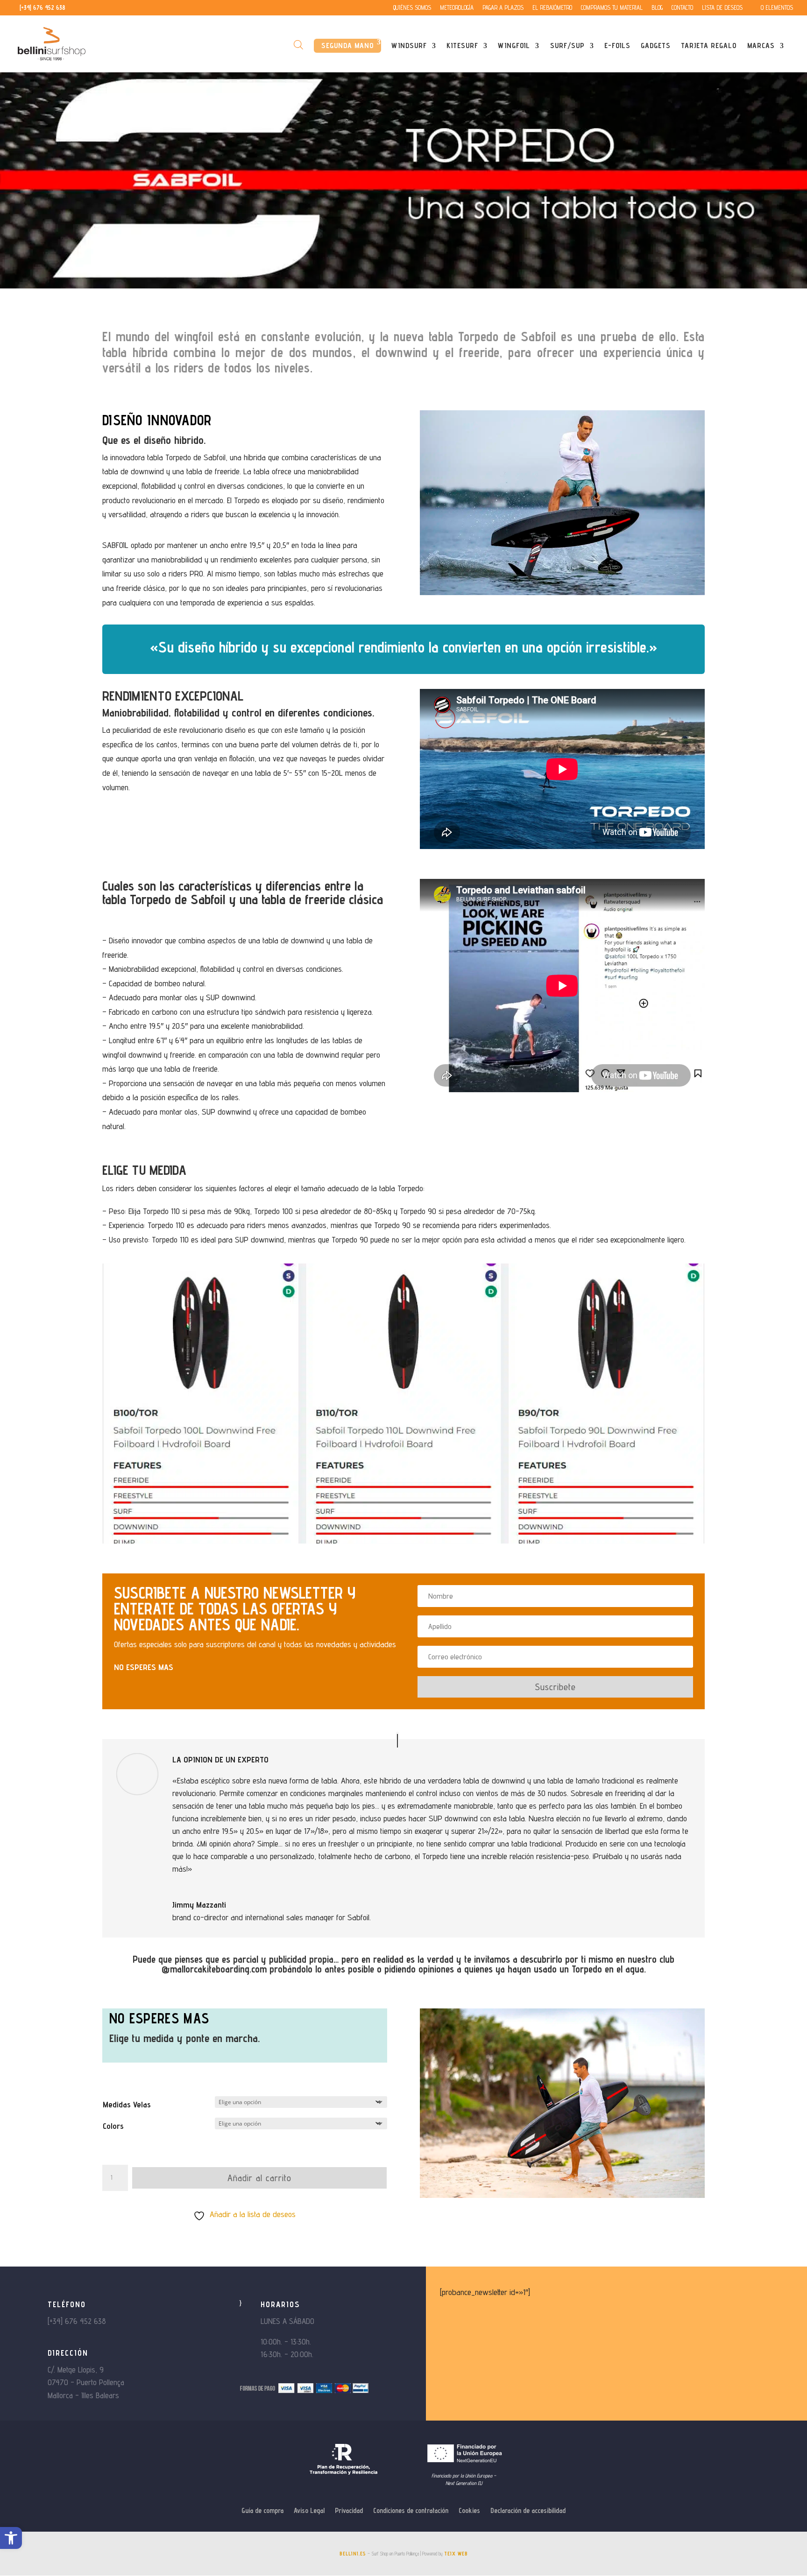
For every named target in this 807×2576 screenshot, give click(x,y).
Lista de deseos (722, 8)
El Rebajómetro (552, 8)
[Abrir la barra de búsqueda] (298, 45)
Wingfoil (514, 46)
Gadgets (656, 46)
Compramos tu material (612, 8)
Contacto (682, 8)
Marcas (761, 46)
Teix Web (456, 2554)
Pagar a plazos (503, 8)
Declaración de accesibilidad (528, 2511)
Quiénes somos (412, 8)
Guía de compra (262, 2511)
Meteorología (457, 8)
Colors (113, 2126)
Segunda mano (347, 46)
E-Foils (617, 46)
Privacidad (349, 2511)
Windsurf (409, 46)
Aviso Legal (309, 2511)
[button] (11, 2538)
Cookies (469, 2511)
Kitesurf (462, 46)
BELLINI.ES (353, 2554)
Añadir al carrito (259, 2178)
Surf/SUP (567, 46)
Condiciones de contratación (411, 2511)
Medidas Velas (127, 2104)
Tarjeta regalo (709, 46)
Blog (657, 8)
